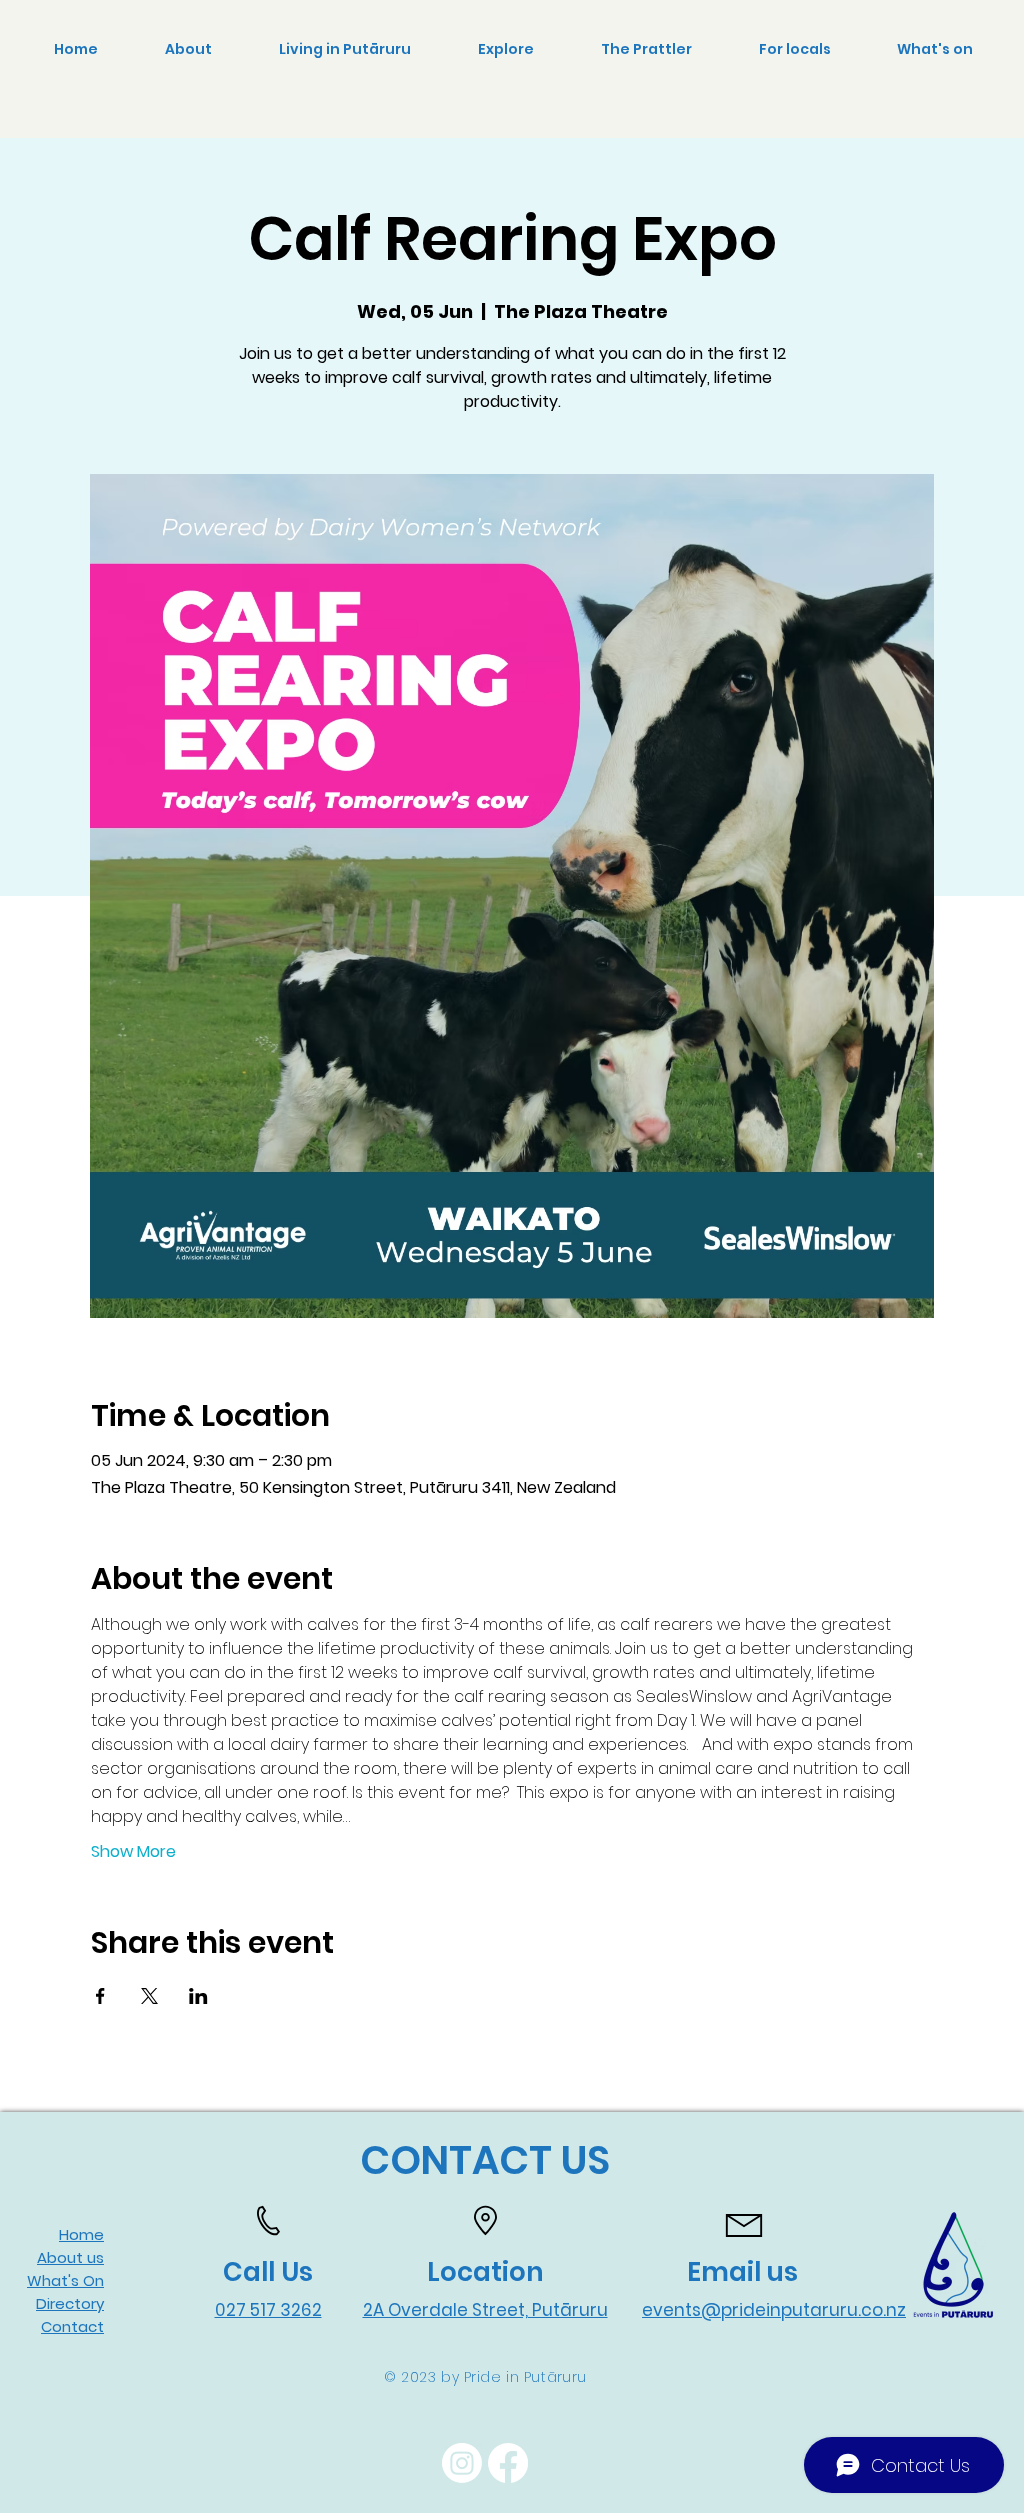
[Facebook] (508, 2463)
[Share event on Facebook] (100, 1996)
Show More (133, 1852)
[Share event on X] (149, 1996)
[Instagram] (462, 2463)
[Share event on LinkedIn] (198, 1996)
